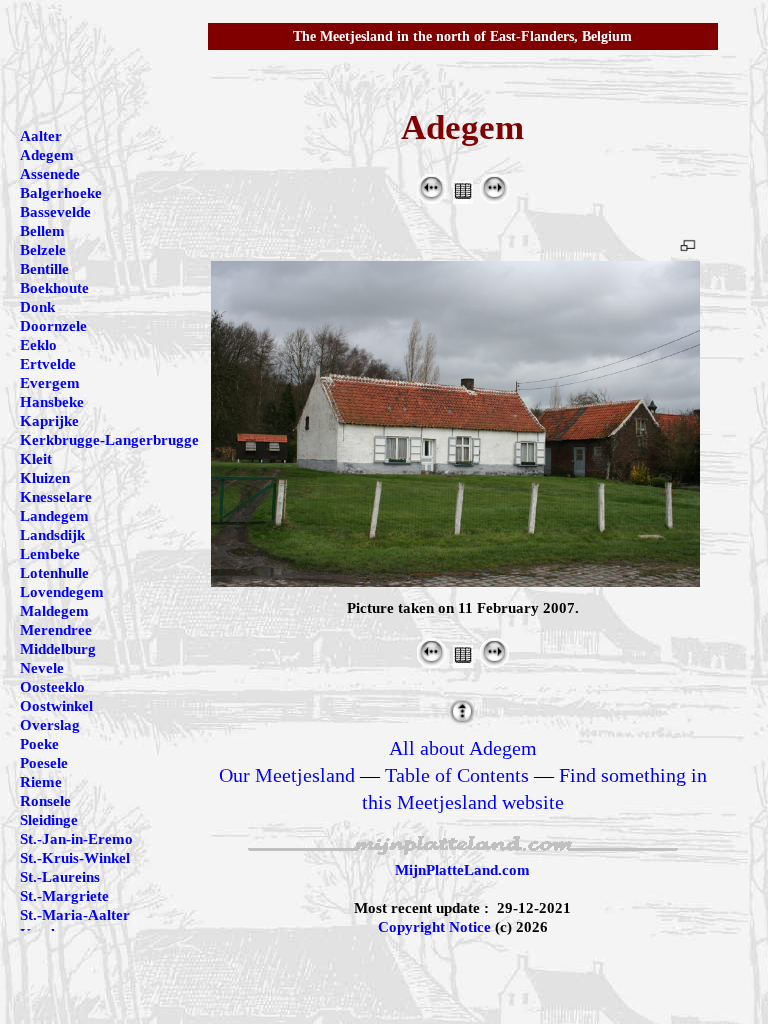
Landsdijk (52, 535)
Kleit (36, 459)
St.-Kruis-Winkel (75, 858)
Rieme (41, 782)
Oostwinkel (56, 706)
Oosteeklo (52, 687)
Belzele (43, 250)
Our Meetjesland (287, 775)
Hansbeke (52, 402)
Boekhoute (54, 288)
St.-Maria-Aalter (75, 915)
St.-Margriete (64, 896)
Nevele (42, 668)
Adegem (47, 155)
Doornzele (53, 326)
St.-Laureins (60, 877)
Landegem (54, 516)
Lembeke (50, 554)
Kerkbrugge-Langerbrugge (109, 440)
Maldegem (54, 611)
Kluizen (45, 478)
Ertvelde (48, 364)
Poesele (44, 763)
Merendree (56, 630)
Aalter (41, 136)
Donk (37, 307)
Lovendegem (62, 592)
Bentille (44, 269)
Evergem (50, 383)
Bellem (42, 231)
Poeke (39, 744)
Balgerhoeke (61, 193)
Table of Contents (457, 775)
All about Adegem (463, 748)
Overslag (50, 725)
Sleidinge (49, 820)
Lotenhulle (54, 573)
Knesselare (56, 497)
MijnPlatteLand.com (462, 870)
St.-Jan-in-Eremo (76, 839)
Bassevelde (55, 212)
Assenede (50, 174)
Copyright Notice (434, 927)
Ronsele (45, 801)
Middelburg (58, 649)
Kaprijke (49, 421)
